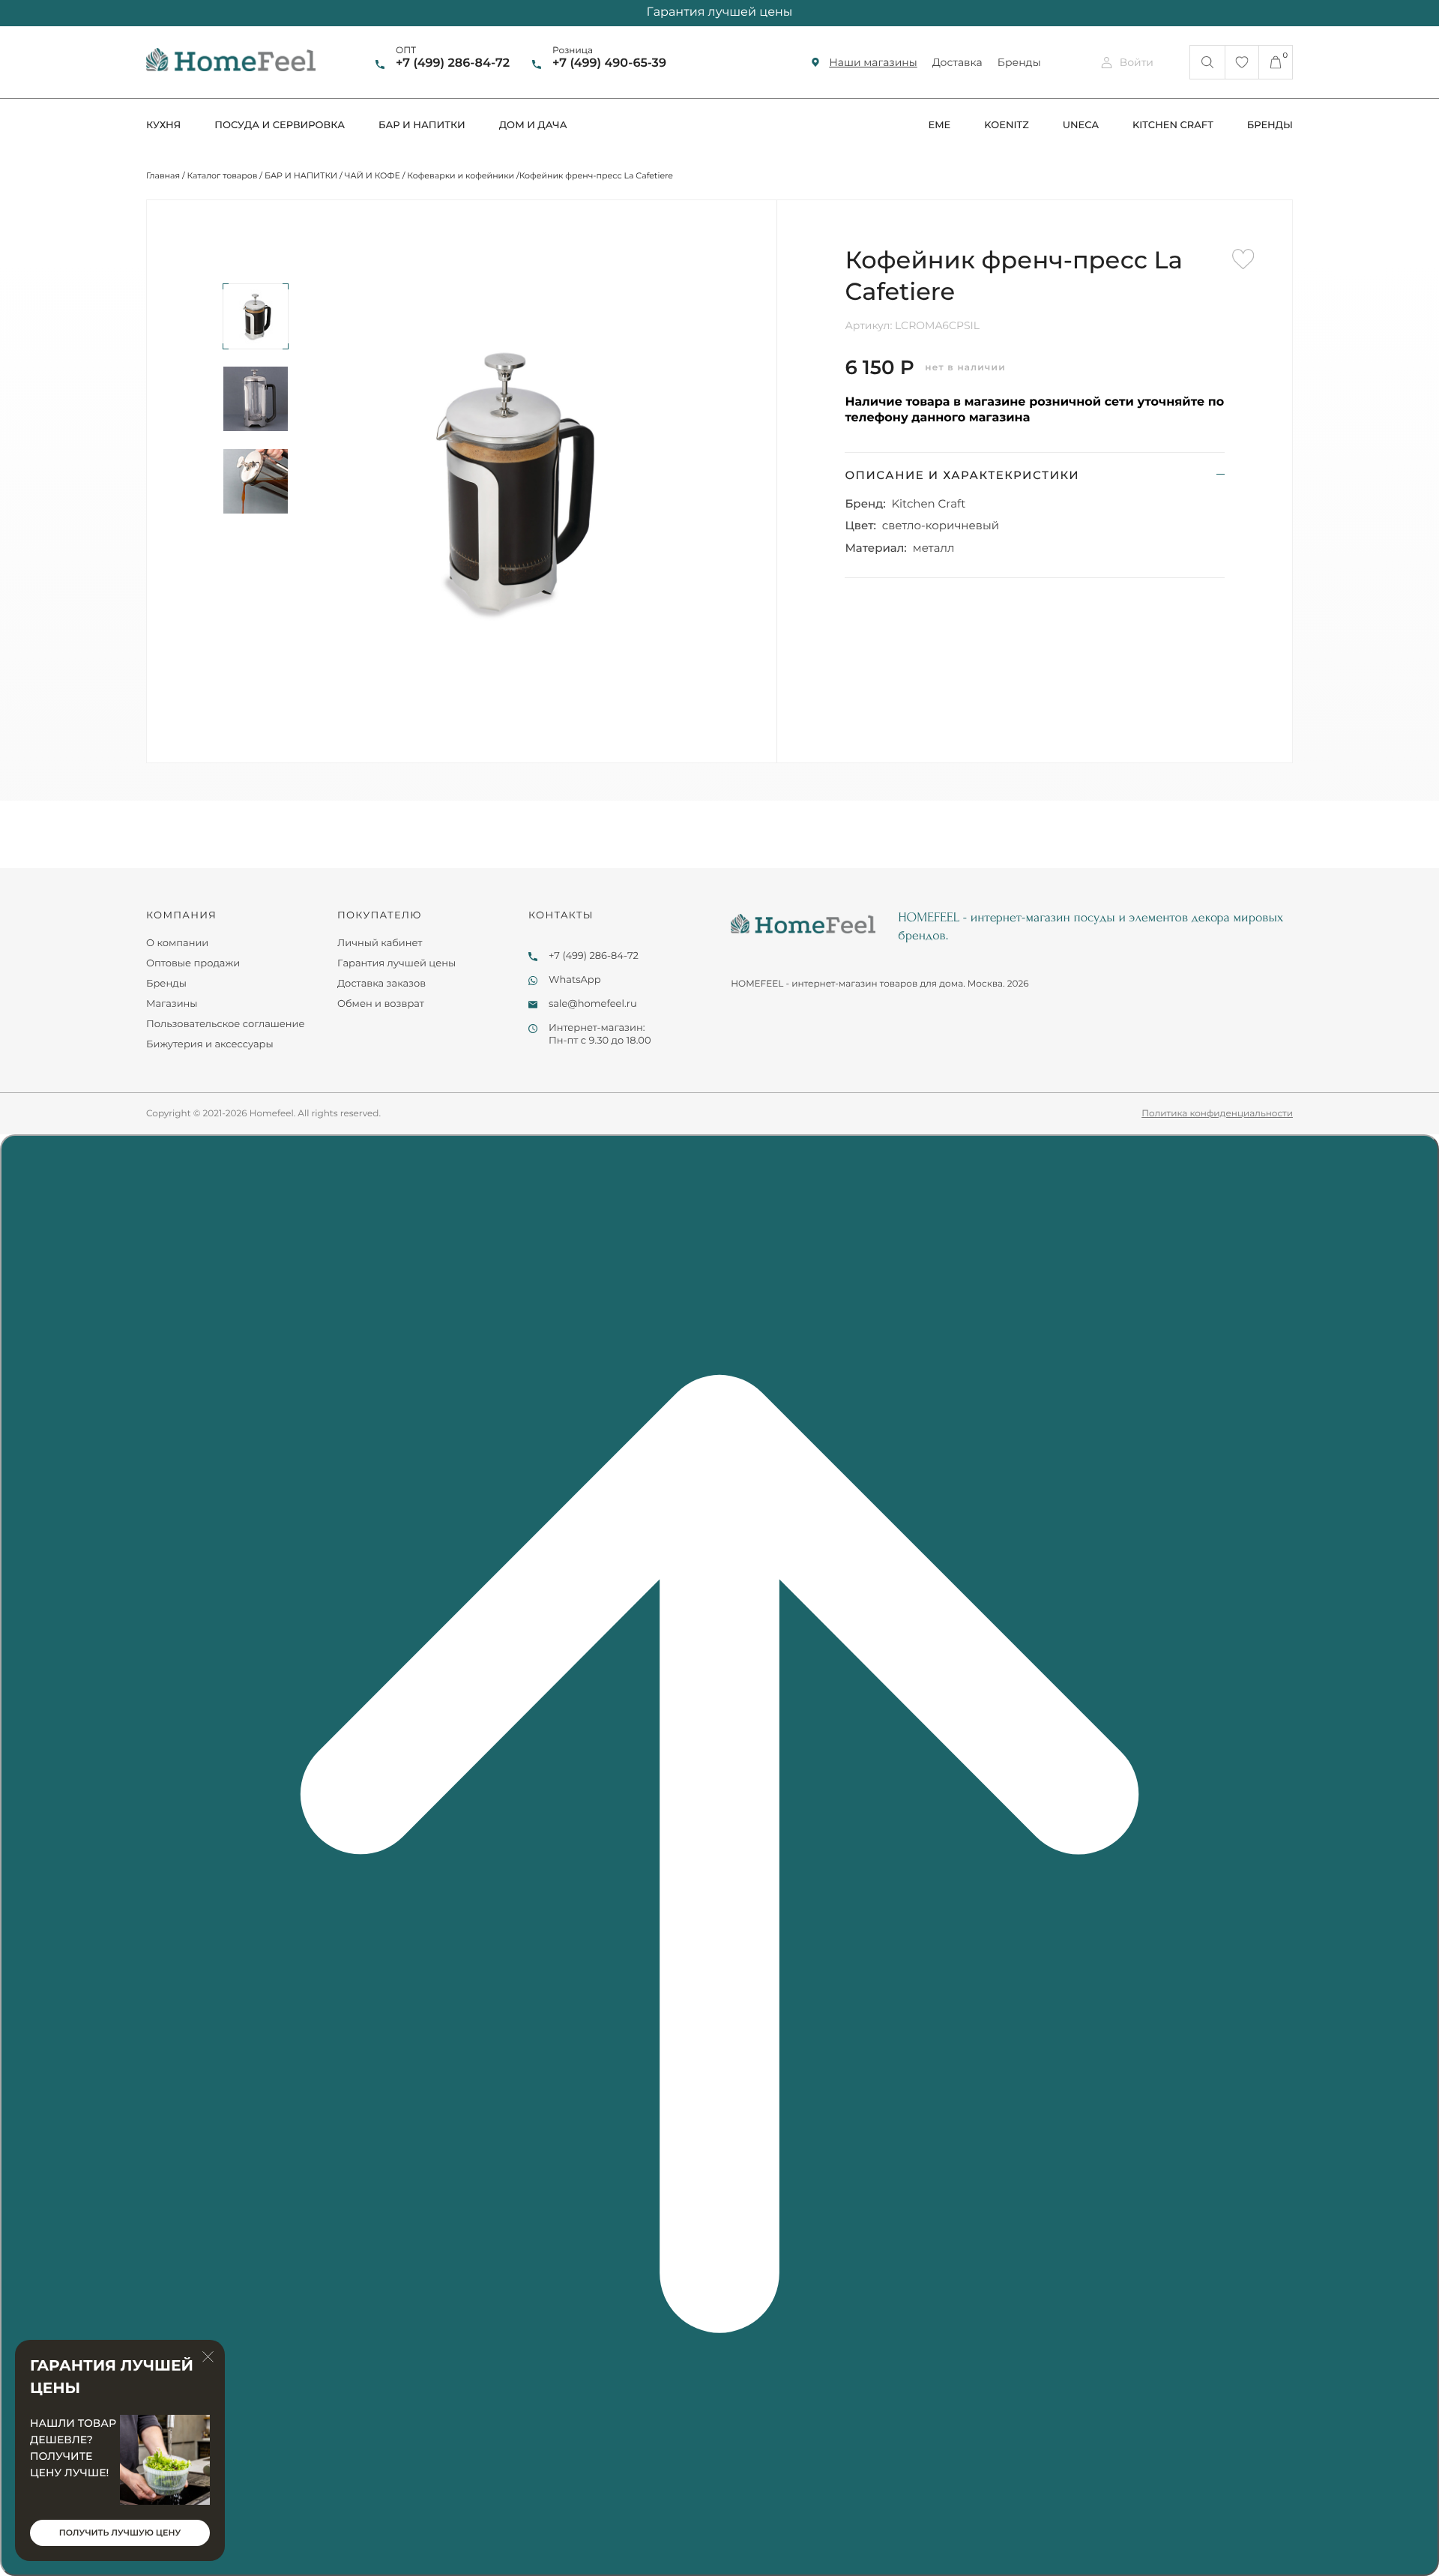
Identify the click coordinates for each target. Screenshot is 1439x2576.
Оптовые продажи (193, 963)
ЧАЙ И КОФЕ (372, 175)
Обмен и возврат (381, 1004)
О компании (177, 943)
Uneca (1081, 125)
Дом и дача (533, 125)
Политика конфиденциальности (1217, 1114)
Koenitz (1006, 125)
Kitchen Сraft (1173, 125)
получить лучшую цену (120, 2533)
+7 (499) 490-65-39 (609, 63)
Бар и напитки (422, 125)
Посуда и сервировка (280, 125)
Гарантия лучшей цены (396, 963)
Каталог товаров (223, 175)
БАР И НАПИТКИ (301, 175)
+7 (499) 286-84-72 (453, 63)
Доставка (957, 62)
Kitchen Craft (929, 503)
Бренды (1019, 62)
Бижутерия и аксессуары (210, 1044)
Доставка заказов (381, 984)
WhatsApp (575, 980)
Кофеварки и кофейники (461, 175)
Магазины (172, 1004)
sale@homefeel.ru (593, 1004)
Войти (1137, 62)
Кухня (163, 125)
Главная (163, 175)
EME (939, 125)
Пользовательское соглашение (226, 1024)
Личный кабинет (380, 943)
